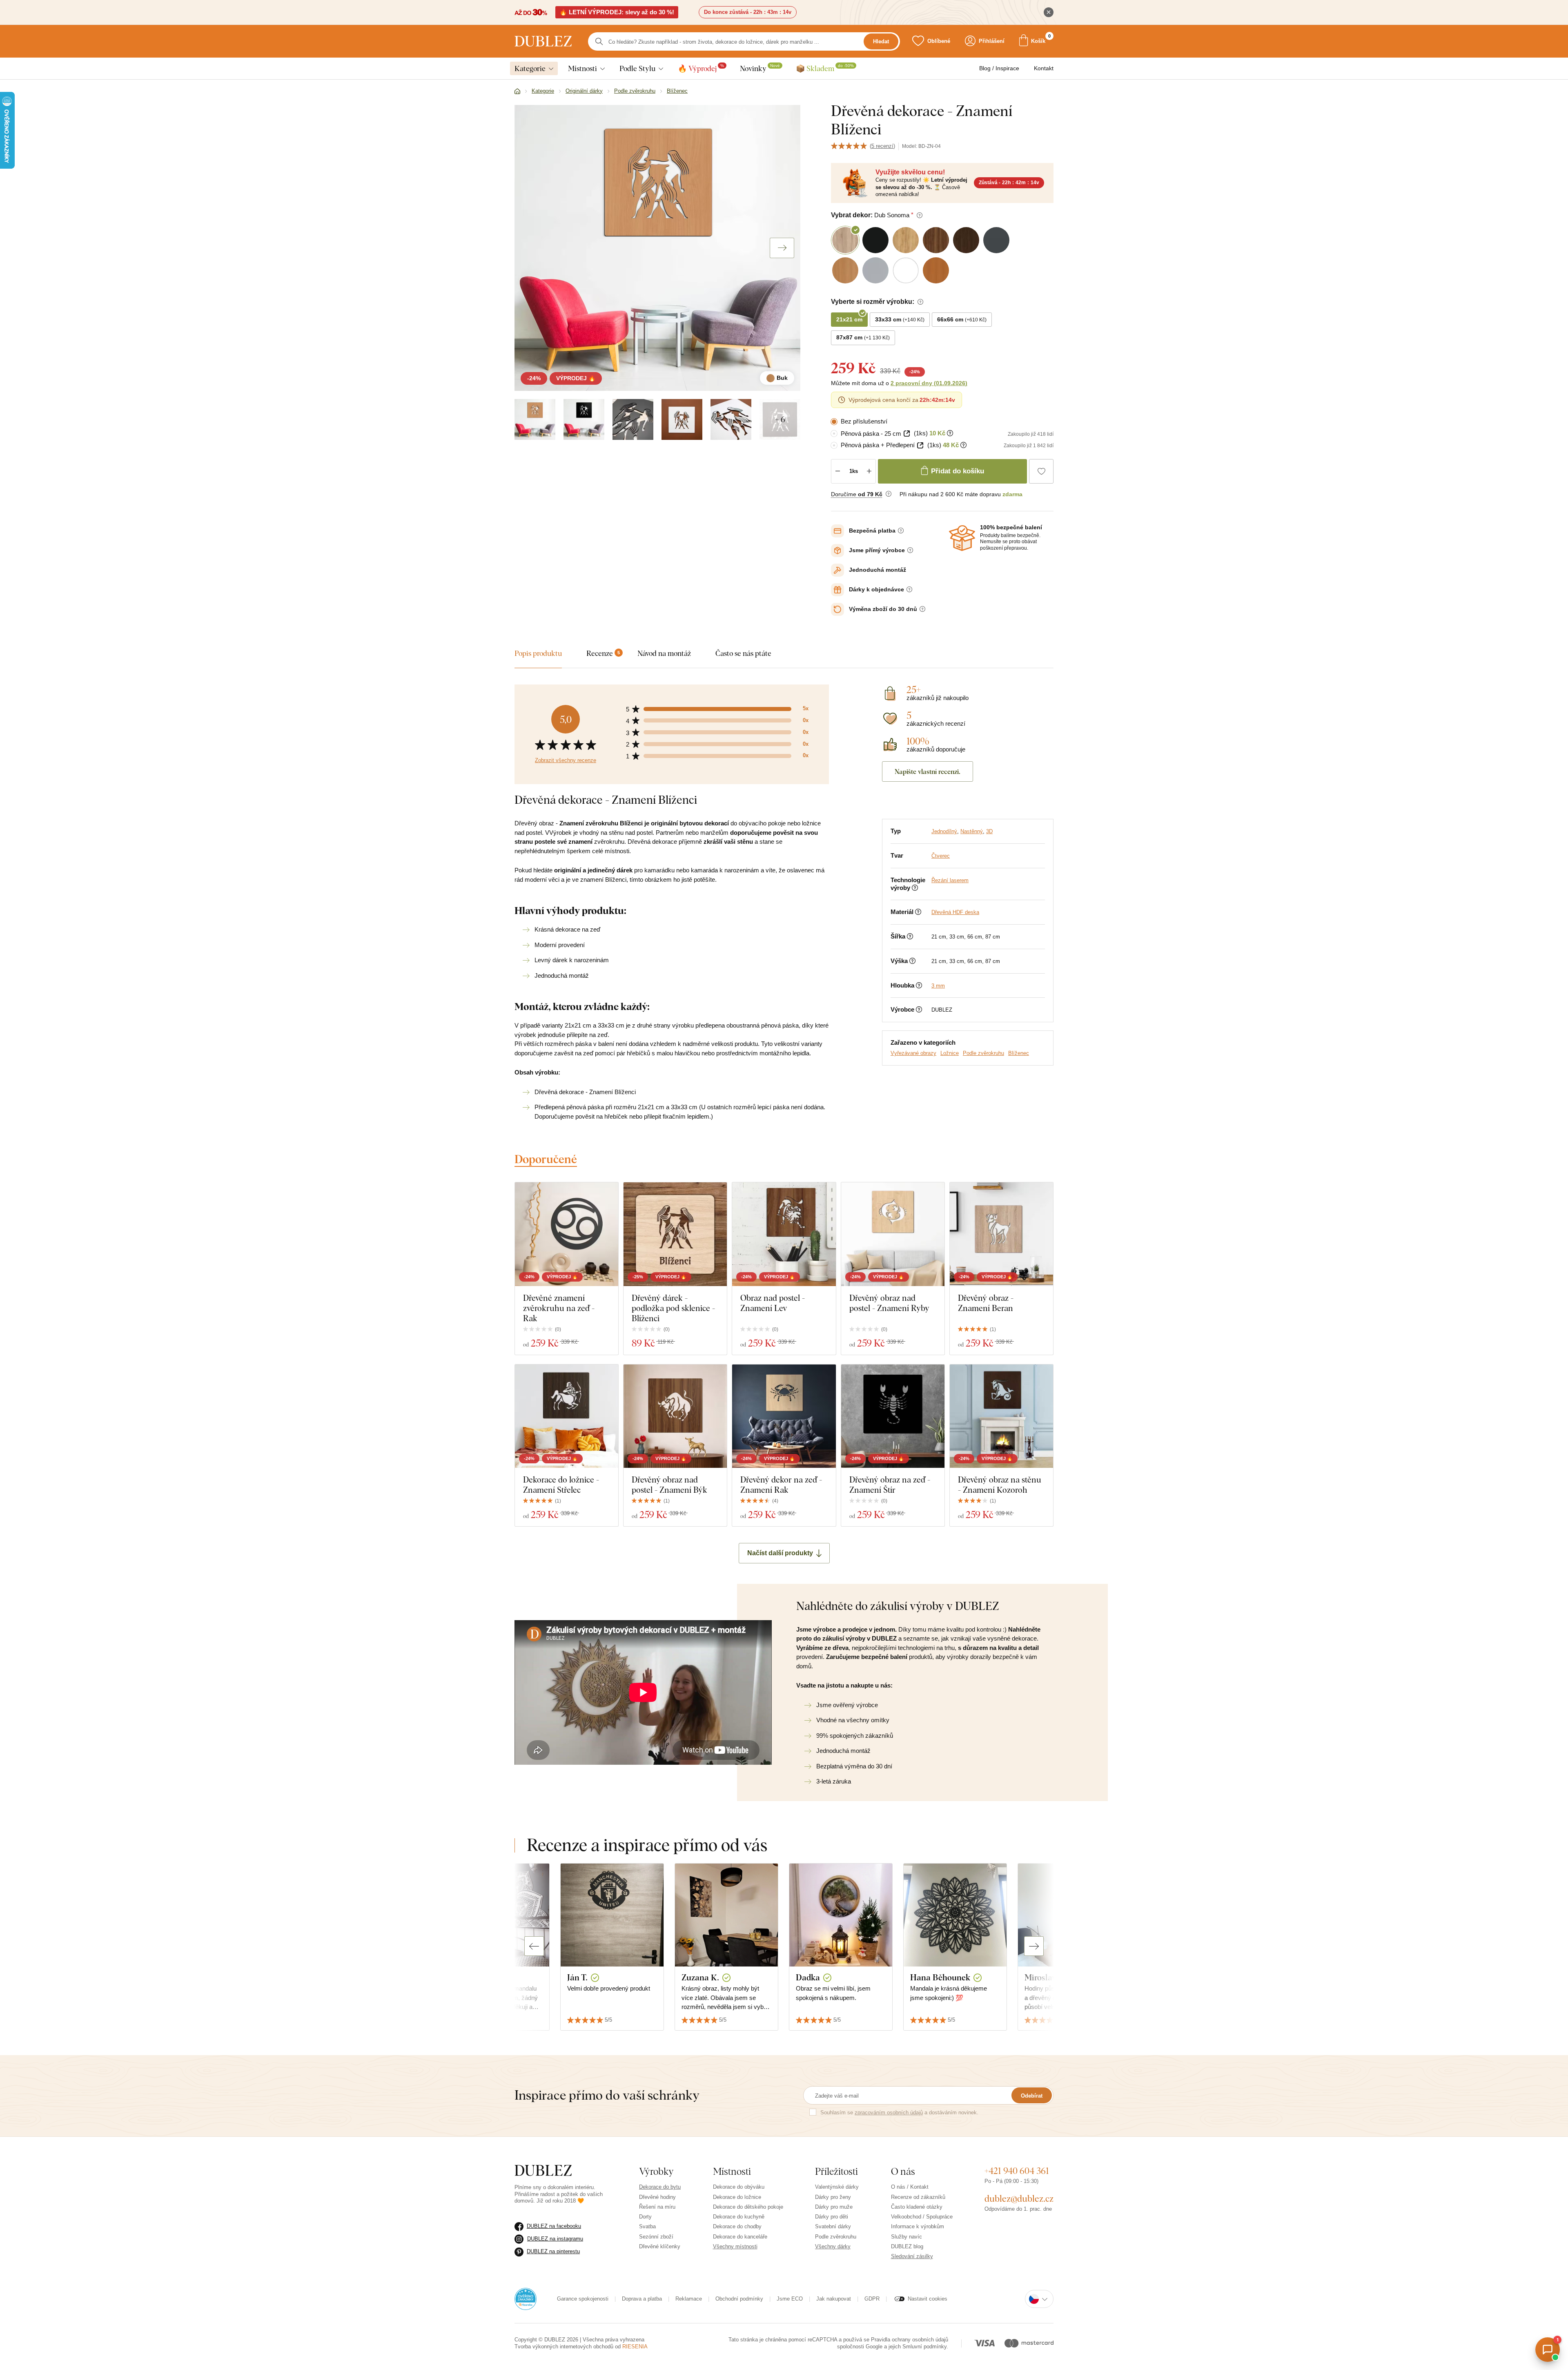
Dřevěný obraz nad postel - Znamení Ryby (889, 1303)
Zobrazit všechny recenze (566, 760)
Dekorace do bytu (660, 2187)
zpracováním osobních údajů (889, 2112)
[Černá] (584, 419)
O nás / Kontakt (910, 2187)
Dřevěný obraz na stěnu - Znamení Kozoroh (1000, 1485)
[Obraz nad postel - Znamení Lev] (784, 1234)
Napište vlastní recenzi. (928, 771)
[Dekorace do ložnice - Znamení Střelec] (567, 1416)
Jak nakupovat (834, 2299)
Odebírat (1032, 2096)
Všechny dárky (833, 2246)
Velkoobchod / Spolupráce (922, 2217)
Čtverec (941, 856)
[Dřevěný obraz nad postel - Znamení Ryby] (893, 1234)
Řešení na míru (657, 2207)
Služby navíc (906, 2237)
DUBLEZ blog (907, 2246)
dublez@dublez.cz (1019, 2198)
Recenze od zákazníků (918, 2197)
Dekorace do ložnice (737, 2197)
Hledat (881, 41)
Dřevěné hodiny (657, 2197)
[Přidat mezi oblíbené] (1041, 471)
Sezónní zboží (656, 2237)
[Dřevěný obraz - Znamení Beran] (1001, 1234)
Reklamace (689, 2299)
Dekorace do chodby (737, 2226)
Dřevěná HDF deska (955, 912)
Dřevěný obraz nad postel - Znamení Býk (669, 1485)
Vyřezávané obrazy (913, 1053)
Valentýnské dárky (837, 2187)
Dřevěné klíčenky (660, 2246)
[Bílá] (682, 419)
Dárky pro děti (832, 2217)
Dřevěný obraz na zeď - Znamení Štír (890, 1485)
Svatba (647, 2226)
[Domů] (517, 91)
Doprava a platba (642, 2299)
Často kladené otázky (917, 2207)
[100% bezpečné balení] (962, 538)
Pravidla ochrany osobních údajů (910, 2340)
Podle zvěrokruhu (983, 1053)
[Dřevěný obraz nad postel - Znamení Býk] (675, 1416)
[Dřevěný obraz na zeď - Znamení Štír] (893, 1416)
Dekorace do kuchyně (739, 2217)
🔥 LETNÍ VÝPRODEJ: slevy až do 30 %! (617, 12)
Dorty (645, 2217)
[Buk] (535, 419)
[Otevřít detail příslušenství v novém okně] (907, 434)
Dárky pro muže (834, 2207)
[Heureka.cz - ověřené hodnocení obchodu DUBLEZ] (526, 2299)
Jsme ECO (790, 2299)
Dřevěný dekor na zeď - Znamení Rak (781, 1485)
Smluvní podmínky (924, 2347)
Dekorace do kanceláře (740, 2237)
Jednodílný (944, 831)
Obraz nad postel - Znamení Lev (773, 1303)
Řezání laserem (950, 880)
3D (989, 831)
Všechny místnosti (735, 2246)
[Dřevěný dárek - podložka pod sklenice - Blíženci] (675, 1234)
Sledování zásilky (912, 2256)
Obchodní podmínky (739, 2299)
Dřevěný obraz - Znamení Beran (986, 1303)
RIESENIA (635, 2347)
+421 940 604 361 (1017, 2171)
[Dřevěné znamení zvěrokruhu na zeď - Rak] (567, 1234)
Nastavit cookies (928, 2299)
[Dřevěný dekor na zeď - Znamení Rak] (784, 1416)
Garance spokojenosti (583, 2299)
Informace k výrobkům (918, 2226)
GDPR (872, 2299)
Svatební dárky (833, 2226)
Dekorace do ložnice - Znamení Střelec (561, 1485)
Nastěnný (972, 831)
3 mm (938, 986)
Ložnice (950, 1053)
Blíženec (1019, 1053)
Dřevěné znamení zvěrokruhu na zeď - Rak (559, 1308)
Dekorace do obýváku (739, 2187)
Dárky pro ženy (833, 2197)
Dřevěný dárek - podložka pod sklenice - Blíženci (673, 1308)
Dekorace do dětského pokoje (748, 2207)
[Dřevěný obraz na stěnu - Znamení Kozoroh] (1001, 1416)
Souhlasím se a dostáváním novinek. (899, 2112)
